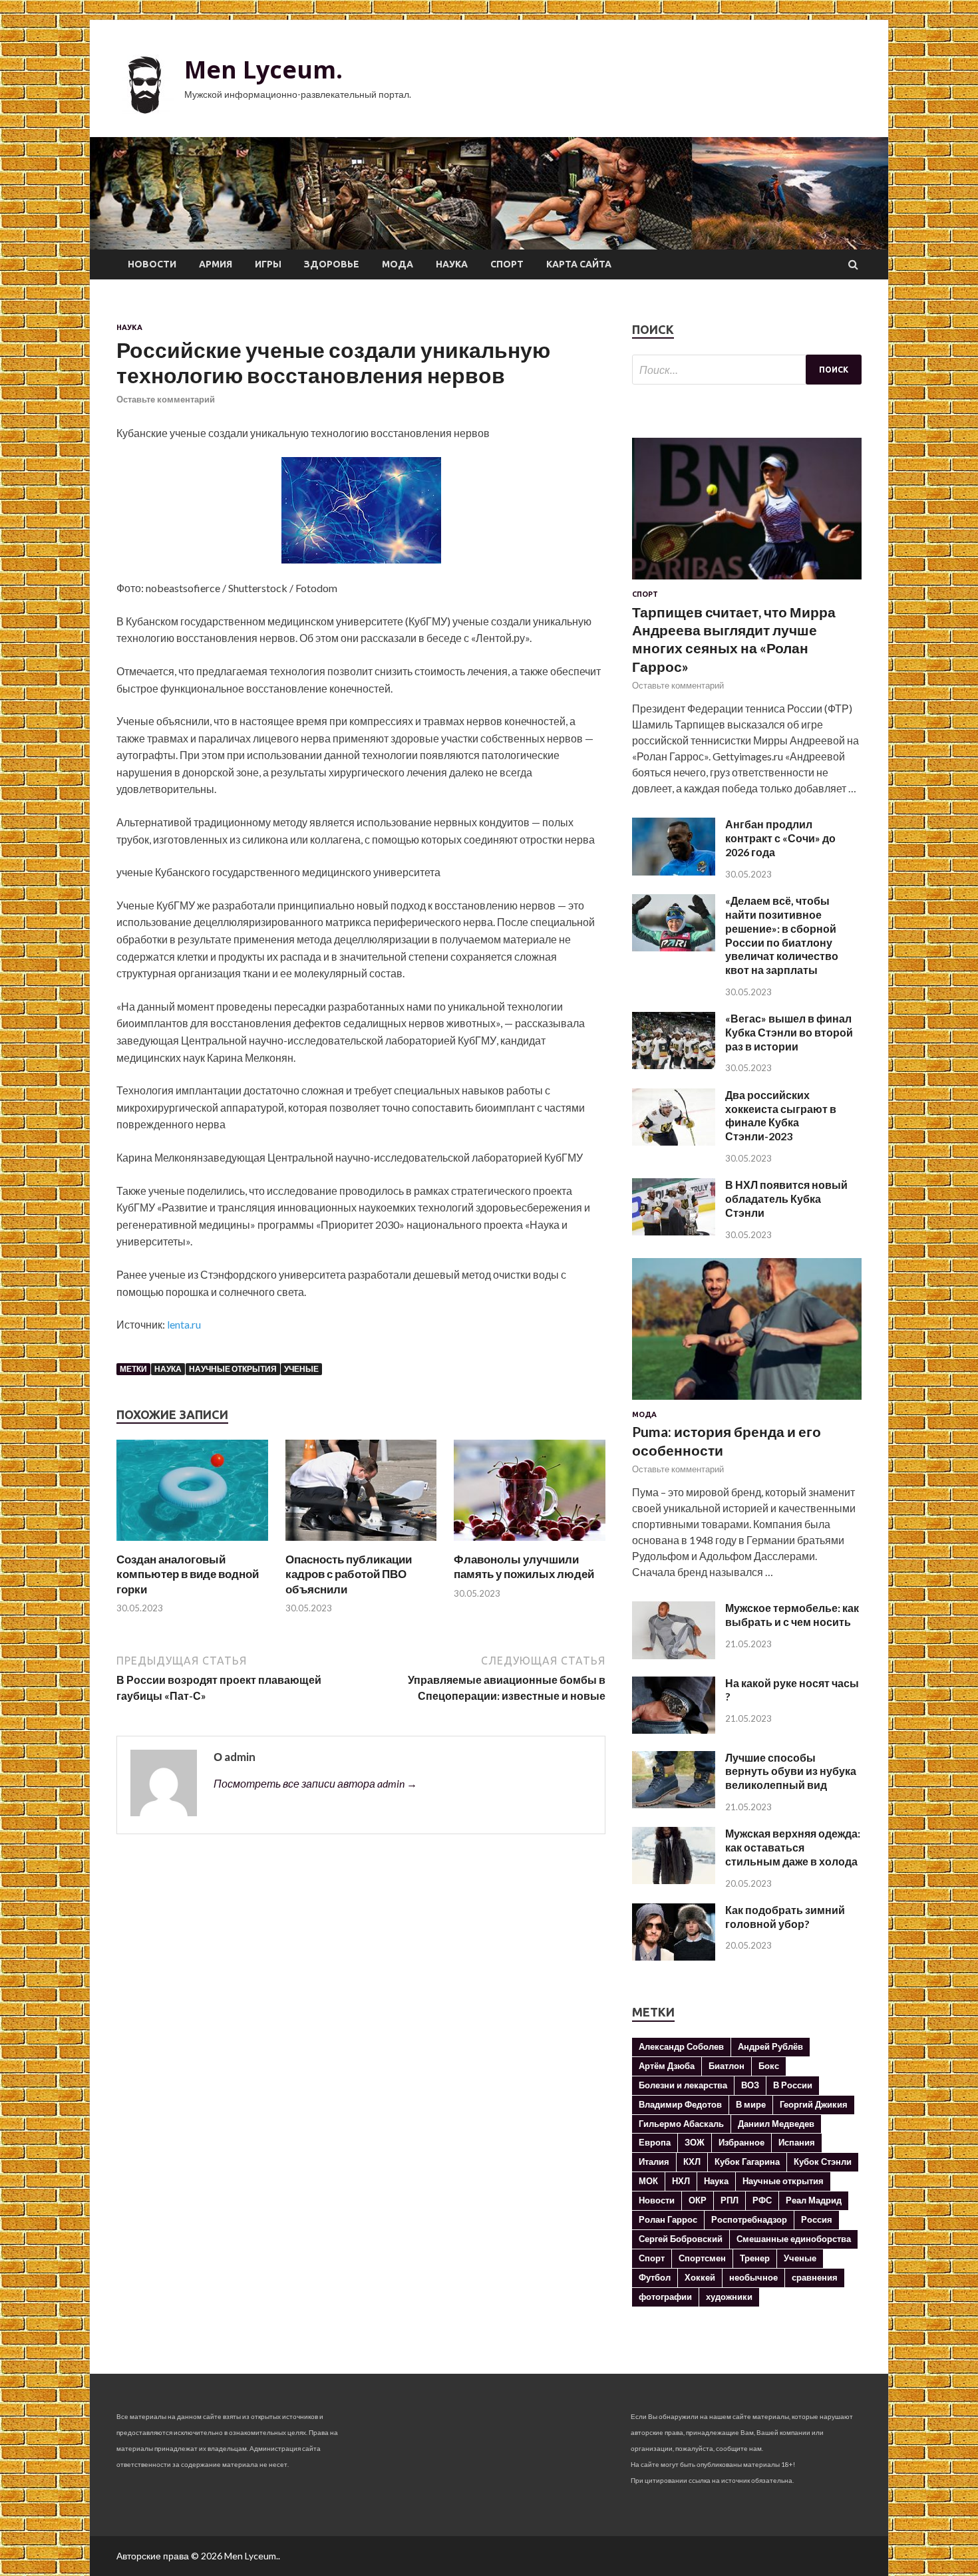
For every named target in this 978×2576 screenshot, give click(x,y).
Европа (655, 2142)
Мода (398, 264)
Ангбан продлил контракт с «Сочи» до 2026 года (780, 838)
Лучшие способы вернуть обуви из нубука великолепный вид (791, 1771)
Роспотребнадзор (749, 2219)
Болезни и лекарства (683, 2085)
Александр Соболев (681, 2046)
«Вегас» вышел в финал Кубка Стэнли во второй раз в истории (789, 1032)
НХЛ (681, 2181)
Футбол (655, 2277)
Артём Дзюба (667, 2066)
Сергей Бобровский (681, 2239)
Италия (654, 2162)
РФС (762, 2200)
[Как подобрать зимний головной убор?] (674, 1956)
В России (793, 2085)
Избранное (741, 2142)
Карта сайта (579, 264)
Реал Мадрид (814, 2200)
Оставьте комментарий (166, 399)
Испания (797, 2142)
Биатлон (727, 2066)
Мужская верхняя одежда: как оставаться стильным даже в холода (793, 1847)
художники (729, 2297)
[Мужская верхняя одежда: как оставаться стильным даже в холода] (674, 1880)
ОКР (698, 2200)
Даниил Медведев (776, 2124)
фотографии (665, 2297)
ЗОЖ (695, 2142)
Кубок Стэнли (823, 2162)
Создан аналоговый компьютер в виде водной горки (188, 1574)
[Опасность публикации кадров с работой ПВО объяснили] (361, 1544)
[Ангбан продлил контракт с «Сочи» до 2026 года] (674, 871)
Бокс (769, 2066)
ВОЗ (750, 2085)
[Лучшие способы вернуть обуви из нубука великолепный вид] (674, 1804)
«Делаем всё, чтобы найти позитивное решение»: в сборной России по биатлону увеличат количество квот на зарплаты (782, 935)
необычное (753, 2277)
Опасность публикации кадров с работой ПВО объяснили (349, 1574)
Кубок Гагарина (747, 2162)
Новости (152, 264)
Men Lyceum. (263, 70)
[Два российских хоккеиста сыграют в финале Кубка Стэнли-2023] (674, 1141)
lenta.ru (184, 1324)
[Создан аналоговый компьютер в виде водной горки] (192, 1544)
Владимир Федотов (680, 2104)
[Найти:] (747, 370)
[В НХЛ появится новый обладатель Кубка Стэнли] (674, 1231)
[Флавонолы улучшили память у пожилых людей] (530, 1544)
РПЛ (730, 2200)
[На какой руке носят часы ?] (674, 1729)
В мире (751, 2104)
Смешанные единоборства (794, 2239)
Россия (817, 2219)
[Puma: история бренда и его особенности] (747, 1402)
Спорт (507, 264)
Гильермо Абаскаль (681, 2124)
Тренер (755, 2258)
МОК (648, 2181)
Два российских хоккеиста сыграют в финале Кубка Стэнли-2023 (781, 1115)
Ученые (301, 1369)
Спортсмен (702, 2258)
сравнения (815, 2277)
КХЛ (692, 2162)
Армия (216, 264)
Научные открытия (233, 1369)
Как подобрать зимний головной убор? (785, 1917)
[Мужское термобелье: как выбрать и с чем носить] (674, 1655)
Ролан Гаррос (668, 2219)
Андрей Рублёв (770, 2046)
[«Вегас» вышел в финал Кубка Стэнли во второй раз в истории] (674, 1065)
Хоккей (700, 2277)
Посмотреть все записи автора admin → (315, 1783)
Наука (452, 264)
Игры (268, 264)
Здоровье (332, 264)
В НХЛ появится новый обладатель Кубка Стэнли (786, 1199)
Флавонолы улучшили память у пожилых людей (524, 1566)
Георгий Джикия (814, 2104)
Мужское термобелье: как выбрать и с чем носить (792, 1615)
